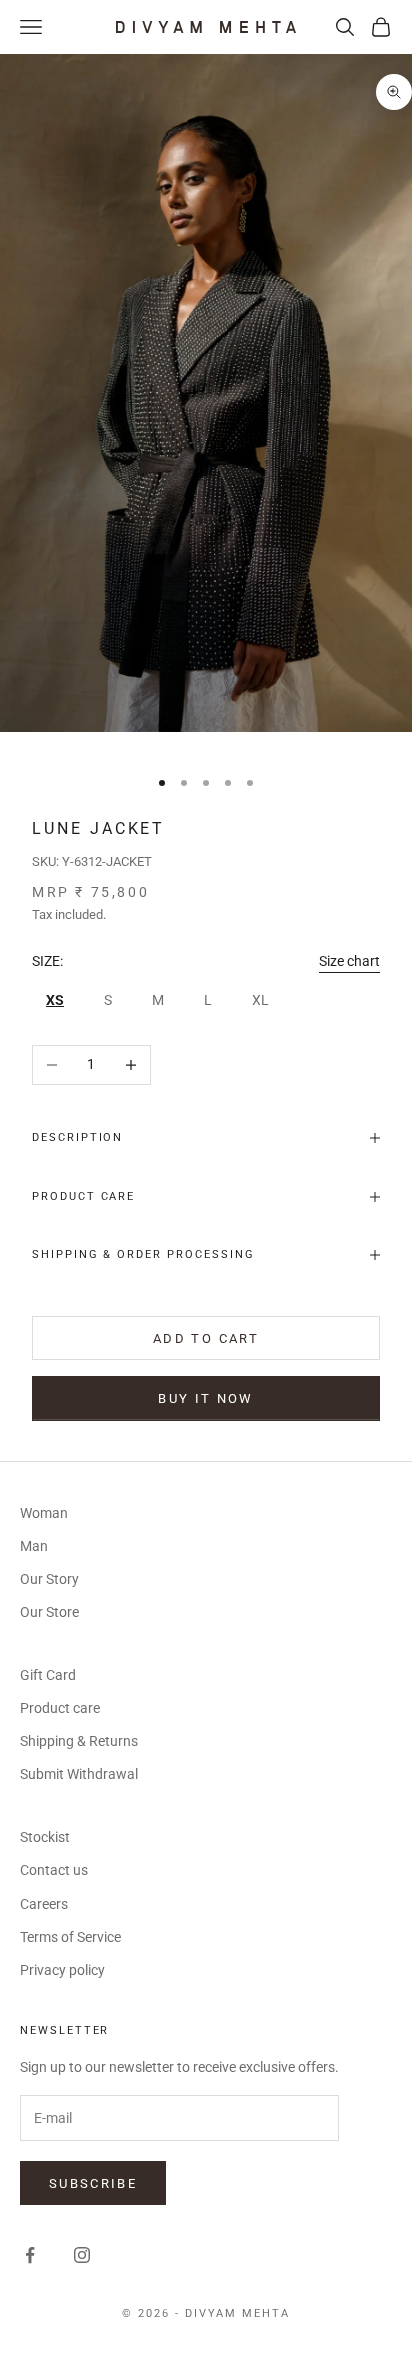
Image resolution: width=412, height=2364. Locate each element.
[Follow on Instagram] (82, 2255)
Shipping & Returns (79, 1741)
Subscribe (93, 2183)
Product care (60, 1708)
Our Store (49, 1612)
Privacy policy (62, 1970)
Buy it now (205, 1398)
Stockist (45, 1837)
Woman (44, 1513)
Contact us (54, 1870)
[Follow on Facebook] (30, 2255)
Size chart (349, 961)
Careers (44, 1904)
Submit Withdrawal (79, 1774)
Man (34, 1546)
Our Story (49, 1579)
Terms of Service (70, 1937)
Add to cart (206, 1338)
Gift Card (48, 1675)
